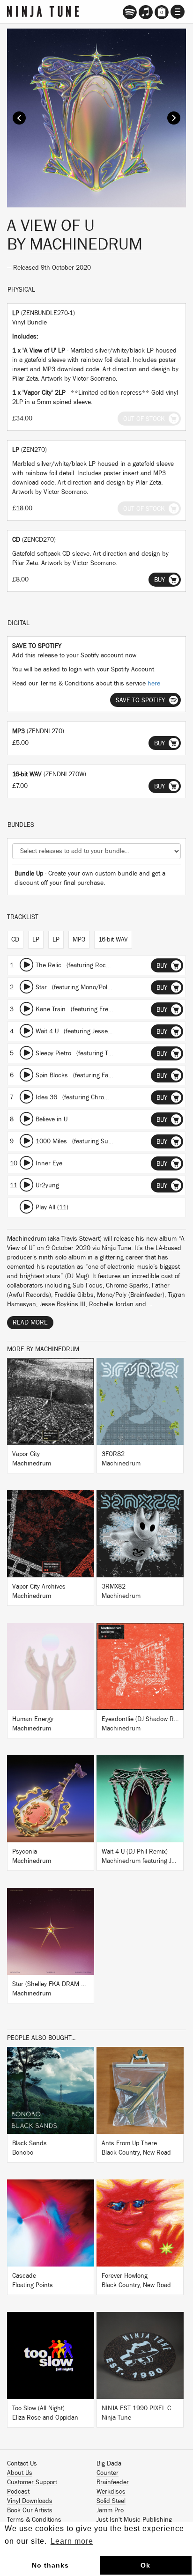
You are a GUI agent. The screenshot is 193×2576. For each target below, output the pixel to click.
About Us (20, 2473)
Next (174, 118)
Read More (30, 1323)
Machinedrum (86, 244)
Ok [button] (145, 2565)
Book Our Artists (30, 2510)
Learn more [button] (72, 2541)
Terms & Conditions (34, 2520)
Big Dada (109, 2464)
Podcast (18, 2492)
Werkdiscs (111, 2492)
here (154, 684)
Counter (108, 2473)
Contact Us (22, 2464)
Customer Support (32, 2482)
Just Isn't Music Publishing (134, 2520)
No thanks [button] (50, 2565)
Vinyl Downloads (30, 2501)
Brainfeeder (113, 2482)
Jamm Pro (110, 2510)
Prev (19, 118)
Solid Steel (111, 2501)
